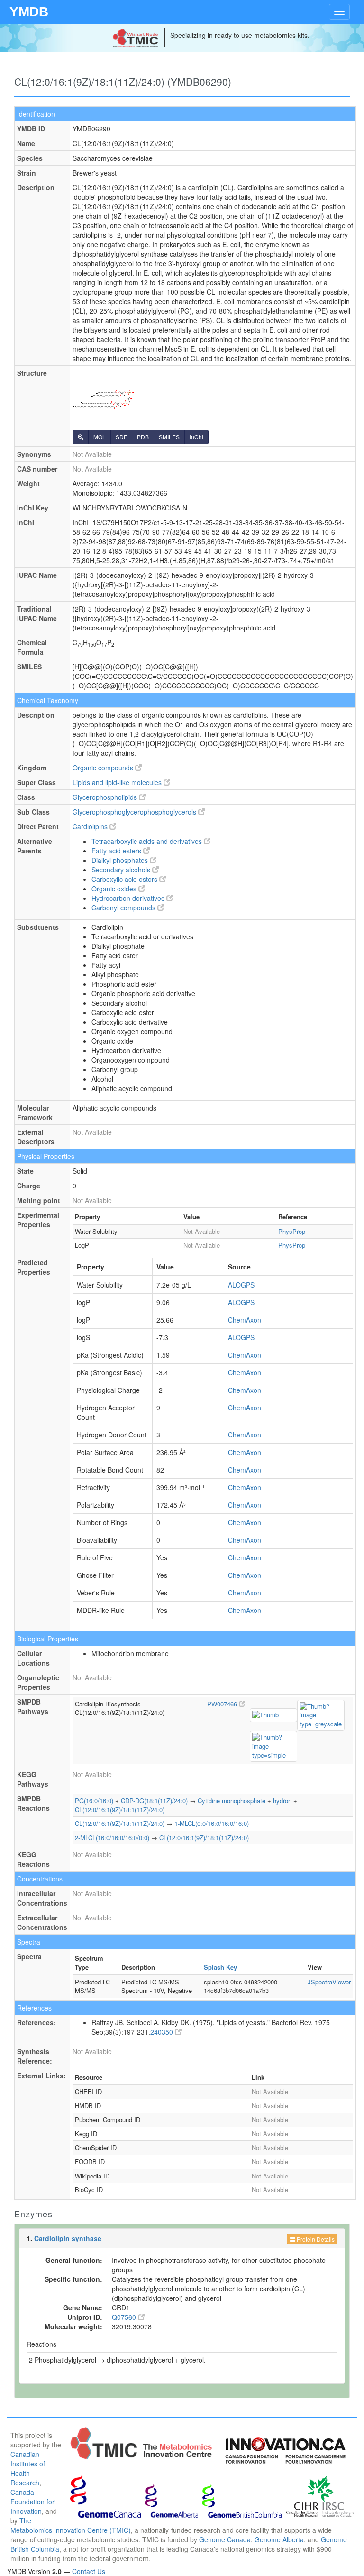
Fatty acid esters (117, 851)
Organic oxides (115, 889)
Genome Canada (225, 2539)
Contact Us (89, 2571)
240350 (163, 2032)
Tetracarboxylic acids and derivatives (148, 841)
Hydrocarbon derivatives (129, 898)
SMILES (169, 437)
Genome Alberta (279, 2539)
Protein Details (315, 2239)
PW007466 (223, 1704)
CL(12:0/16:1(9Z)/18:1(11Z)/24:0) (120, 1810)
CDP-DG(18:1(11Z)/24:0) (154, 1801)
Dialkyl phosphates (121, 860)
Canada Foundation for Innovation (32, 2502)
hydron (282, 1801)
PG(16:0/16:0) (94, 1801)
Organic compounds (104, 768)
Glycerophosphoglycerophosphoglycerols (135, 812)
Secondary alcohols (122, 870)
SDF (121, 437)
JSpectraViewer (329, 1982)
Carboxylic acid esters (125, 879)
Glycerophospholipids (106, 797)
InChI (196, 437)
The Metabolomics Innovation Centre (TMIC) (71, 2525)
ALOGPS (241, 1285)
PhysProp (292, 1231)
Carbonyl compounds (124, 908)
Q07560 (125, 2317)
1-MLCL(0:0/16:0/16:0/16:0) (212, 1823)
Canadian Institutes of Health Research (28, 2468)
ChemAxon (245, 1320)
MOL (100, 437)
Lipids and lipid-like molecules (118, 782)
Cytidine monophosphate (232, 1801)
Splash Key (220, 1967)
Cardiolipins (91, 826)
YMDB (29, 12)
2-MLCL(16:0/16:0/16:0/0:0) (112, 1838)
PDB (143, 437)
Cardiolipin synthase (68, 2238)
